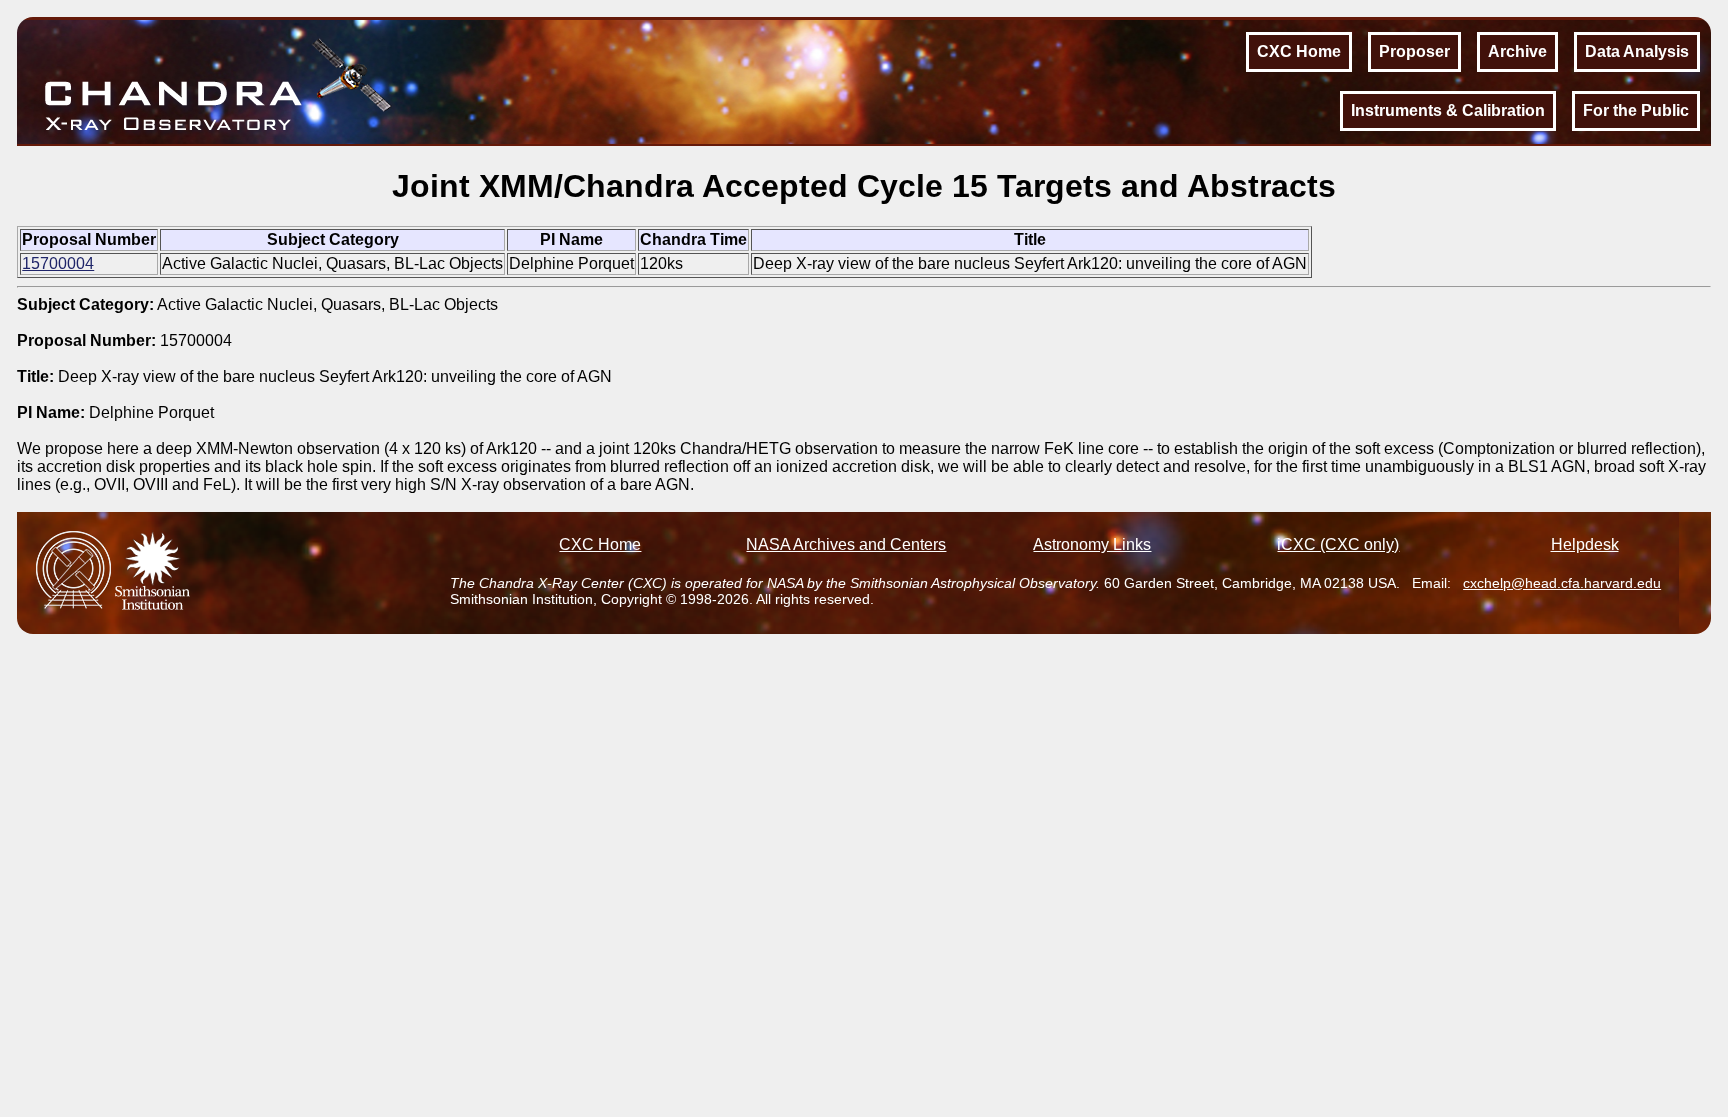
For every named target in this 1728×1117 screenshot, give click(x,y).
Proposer (1414, 51)
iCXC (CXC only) (1338, 544)
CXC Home (1299, 51)
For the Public (1636, 110)
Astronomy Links (1092, 544)
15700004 (58, 263)
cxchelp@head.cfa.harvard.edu (1562, 583)
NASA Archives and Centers (846, 544)
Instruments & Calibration (1448, 110)
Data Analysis (1637, 51)
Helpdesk (1585, 544)
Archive (1517, 51)
